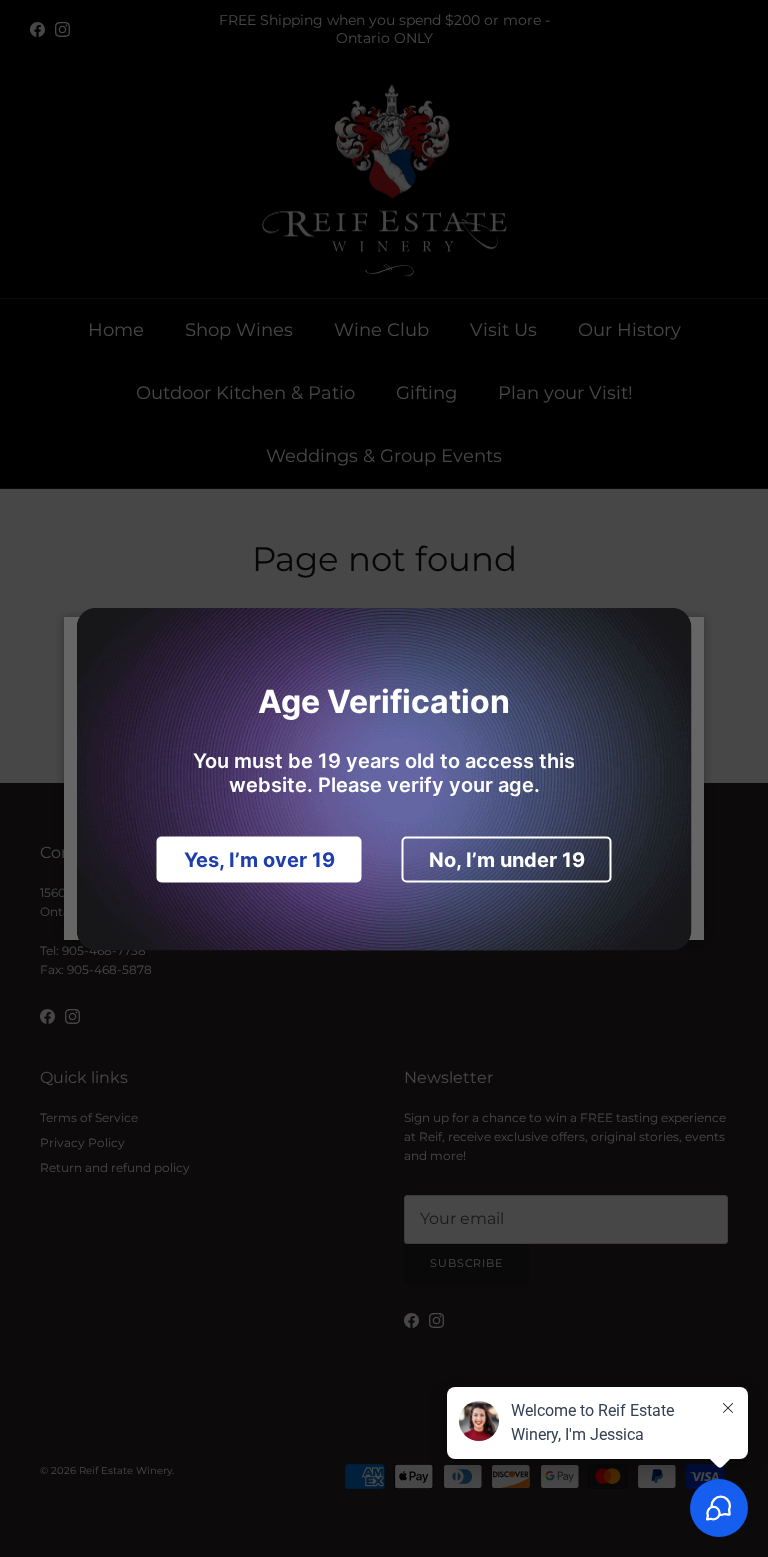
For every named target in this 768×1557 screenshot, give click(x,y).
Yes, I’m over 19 (259, 859)
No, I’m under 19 (507, 859)
